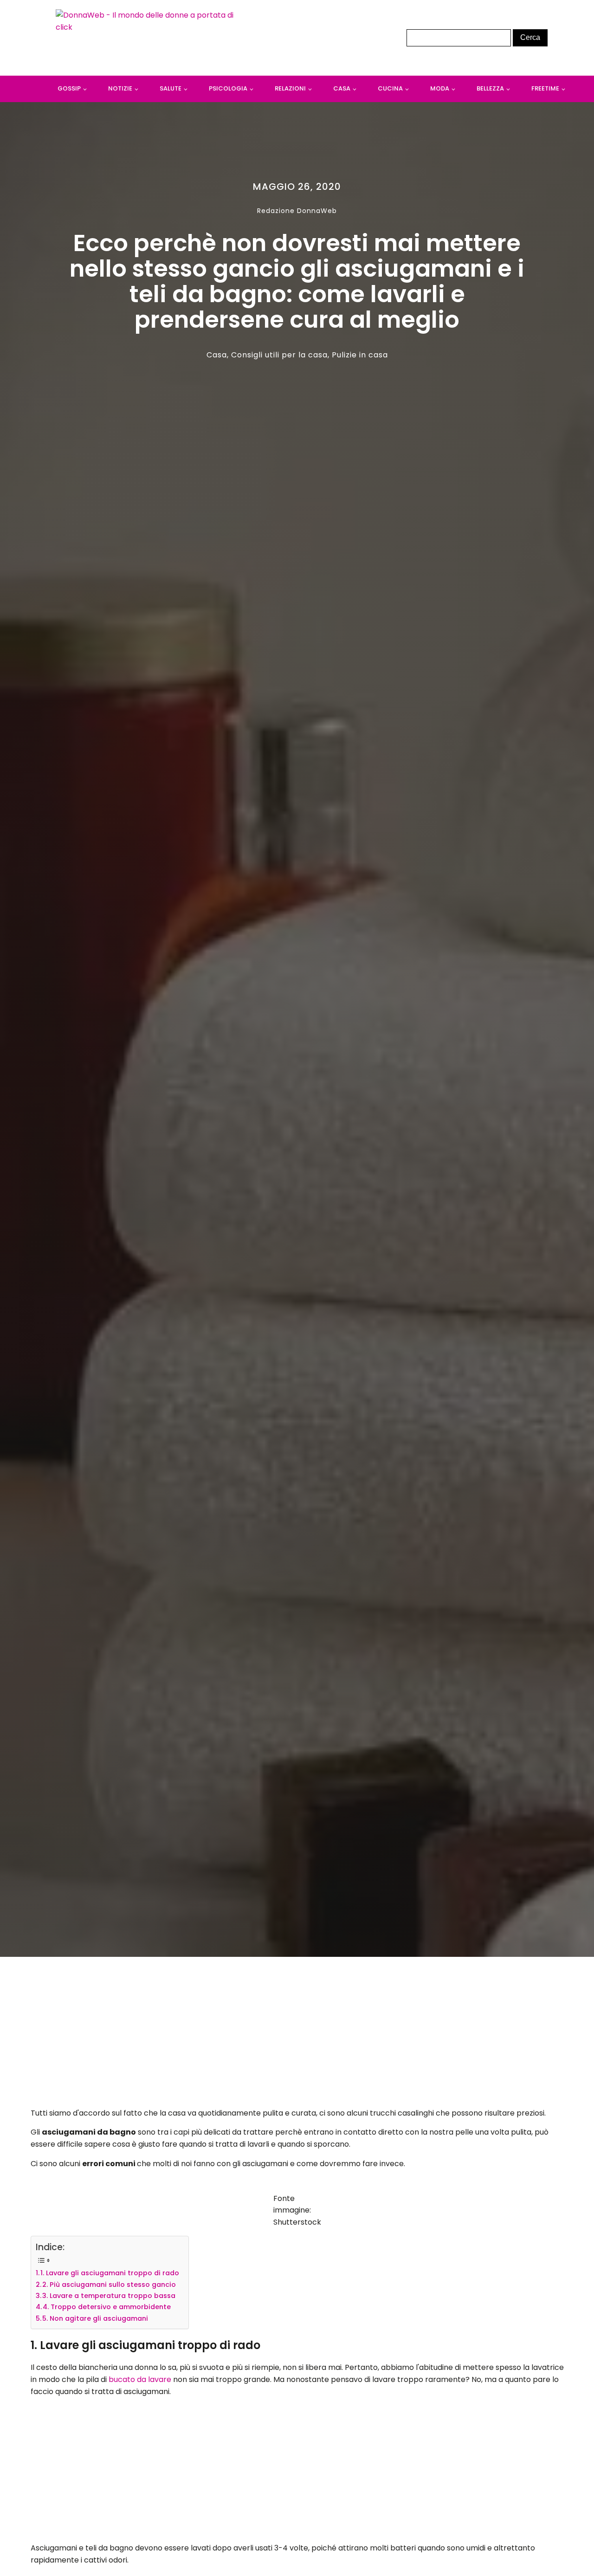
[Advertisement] (297, 2035)
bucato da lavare (140, 2379)
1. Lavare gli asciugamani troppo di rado (110, 2273)
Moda (440, 88)
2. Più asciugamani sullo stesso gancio (109, 2285)
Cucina (390, 88)
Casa (342, 88)
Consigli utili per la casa (279, 355)
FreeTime (545, 88)
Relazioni (290, 88)
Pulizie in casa (360, 355)
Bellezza (490, 88)
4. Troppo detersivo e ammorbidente (107, 2307)
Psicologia (228, 88)
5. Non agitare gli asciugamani (95, 2318)
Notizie (120, 88)
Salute (171, 88)
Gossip (69, 88)
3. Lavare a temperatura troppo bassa (109, 2296)
